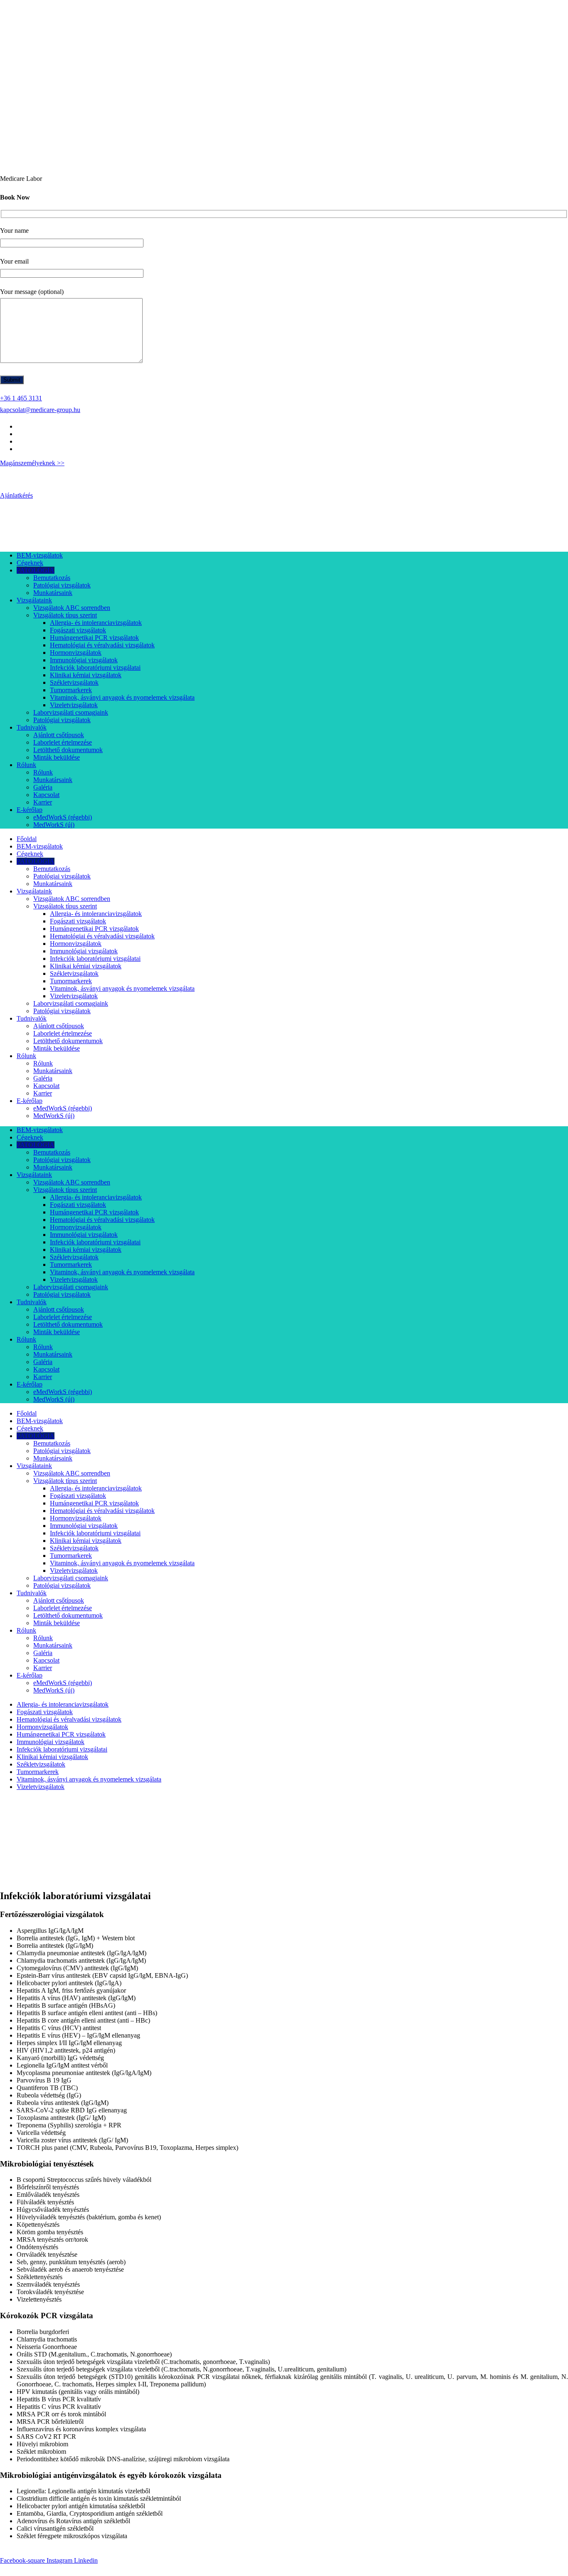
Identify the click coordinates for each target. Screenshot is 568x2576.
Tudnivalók (32, 727)
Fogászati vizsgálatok (78, 630)
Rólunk (26, 765)
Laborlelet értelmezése (63, 742)
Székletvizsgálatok (74, 682)
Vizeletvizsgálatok (74, 705)
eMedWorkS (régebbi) (63, 817)
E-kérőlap (30, 810)
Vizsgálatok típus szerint (65, 615)
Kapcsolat (46, 795)
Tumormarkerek (71, 690)
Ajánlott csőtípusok (59, 735)
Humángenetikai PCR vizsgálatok (94, 638)
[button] (284, 2570)
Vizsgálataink (34, 600)
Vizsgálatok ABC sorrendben (72, 608)
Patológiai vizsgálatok (62, 585)
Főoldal (27, 839)
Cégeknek (30, 563)
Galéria (43, 787)
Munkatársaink (53, 593)
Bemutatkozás (52, 578)
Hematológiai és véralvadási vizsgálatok (102, 645)
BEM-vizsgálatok (40, 555)
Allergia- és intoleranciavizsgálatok (96, 623)
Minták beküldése (57, 757)
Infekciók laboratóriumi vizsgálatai (95, 667)
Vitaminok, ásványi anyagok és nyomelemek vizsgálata (122, 697)
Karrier (43, 802)
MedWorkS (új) (54, 825)
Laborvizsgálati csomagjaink (71, 712)
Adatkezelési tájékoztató (199, 2552)
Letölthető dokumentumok (68, 750)
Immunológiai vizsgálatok (84, 660)
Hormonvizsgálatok (76, 653)
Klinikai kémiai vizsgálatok (86, 675)
